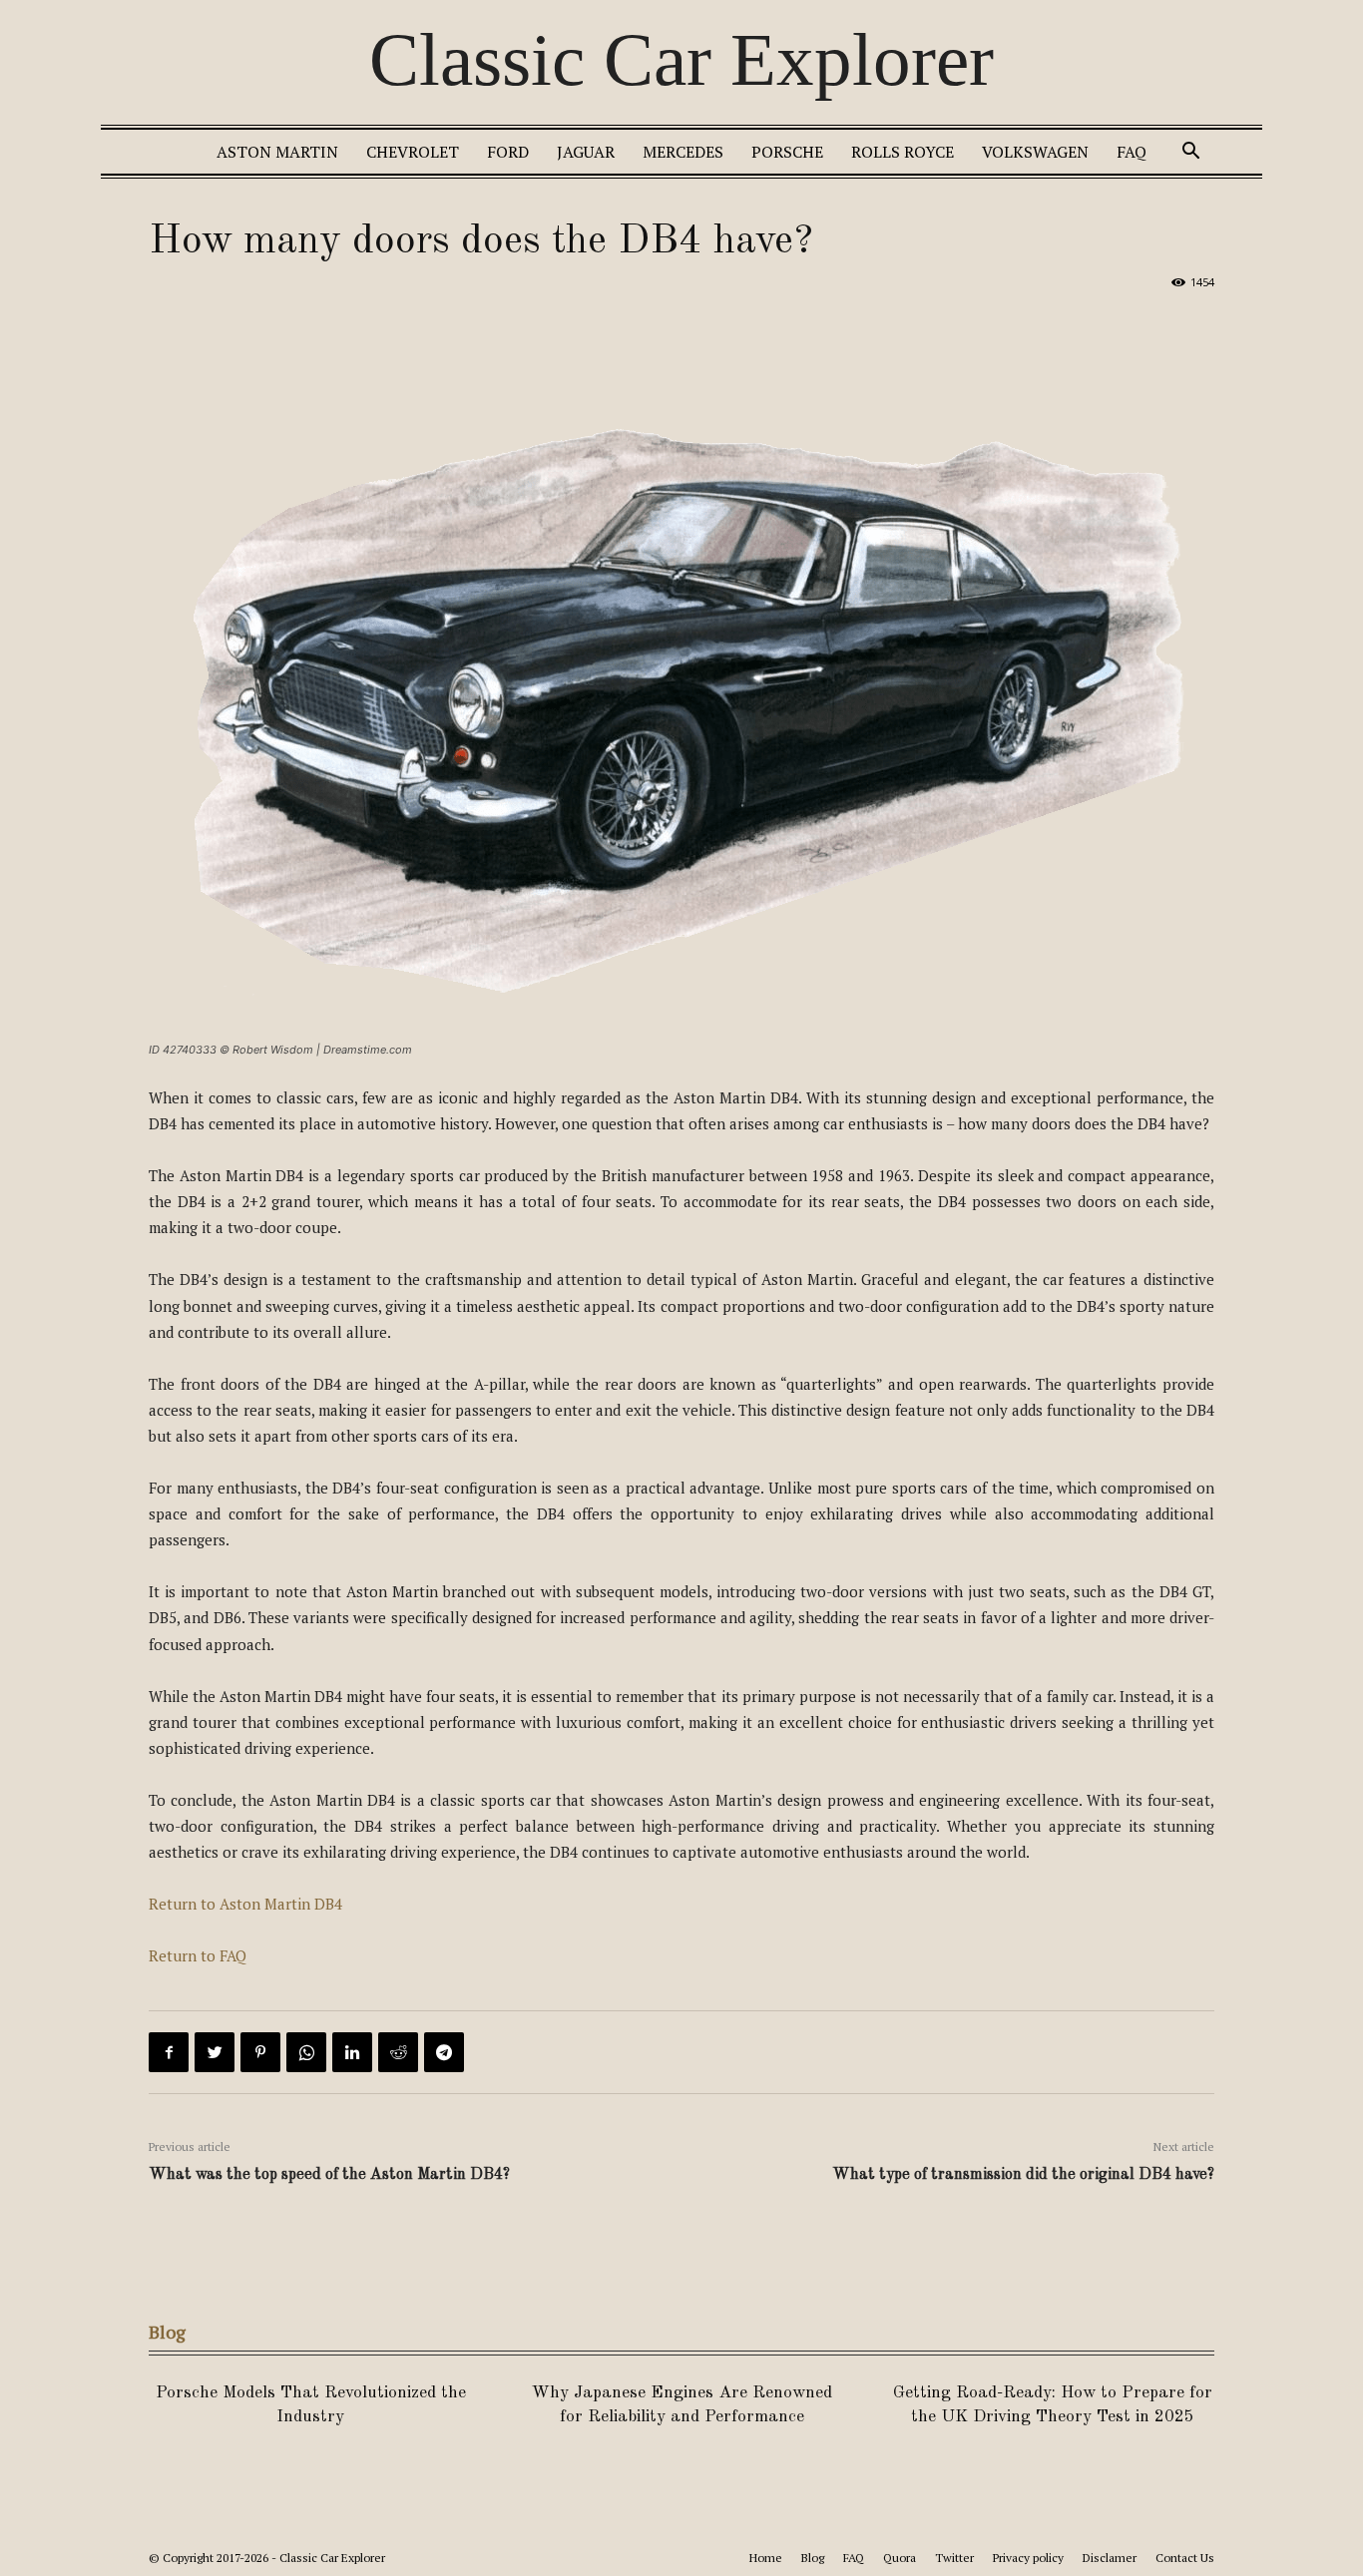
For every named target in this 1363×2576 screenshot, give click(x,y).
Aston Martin (277, 152)
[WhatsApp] (306, 2052)
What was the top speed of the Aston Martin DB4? (329, 2175)
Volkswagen (1035, 152)
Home (766, 2558)
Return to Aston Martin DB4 (245, 1904)
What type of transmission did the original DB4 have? (1023, 2175)
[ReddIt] (398, 2052)
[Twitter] (215, 2052)
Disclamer (1110, 2558)
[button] (1190, 153)
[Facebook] (169, 2052)
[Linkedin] (352, 2052)
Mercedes (683, 152)
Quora (900, 2558)
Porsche (787, 152)
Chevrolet (413, 152)
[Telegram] (444, 2052)
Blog (813, 2558)
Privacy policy (1028, 2558)
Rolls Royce (903, 152)
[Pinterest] (260, 2052)
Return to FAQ (198, 1955)
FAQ (1132, 152)
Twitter (954, 2558)
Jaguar (586, 152)
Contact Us (1185, 2558)
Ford (508, 152)
